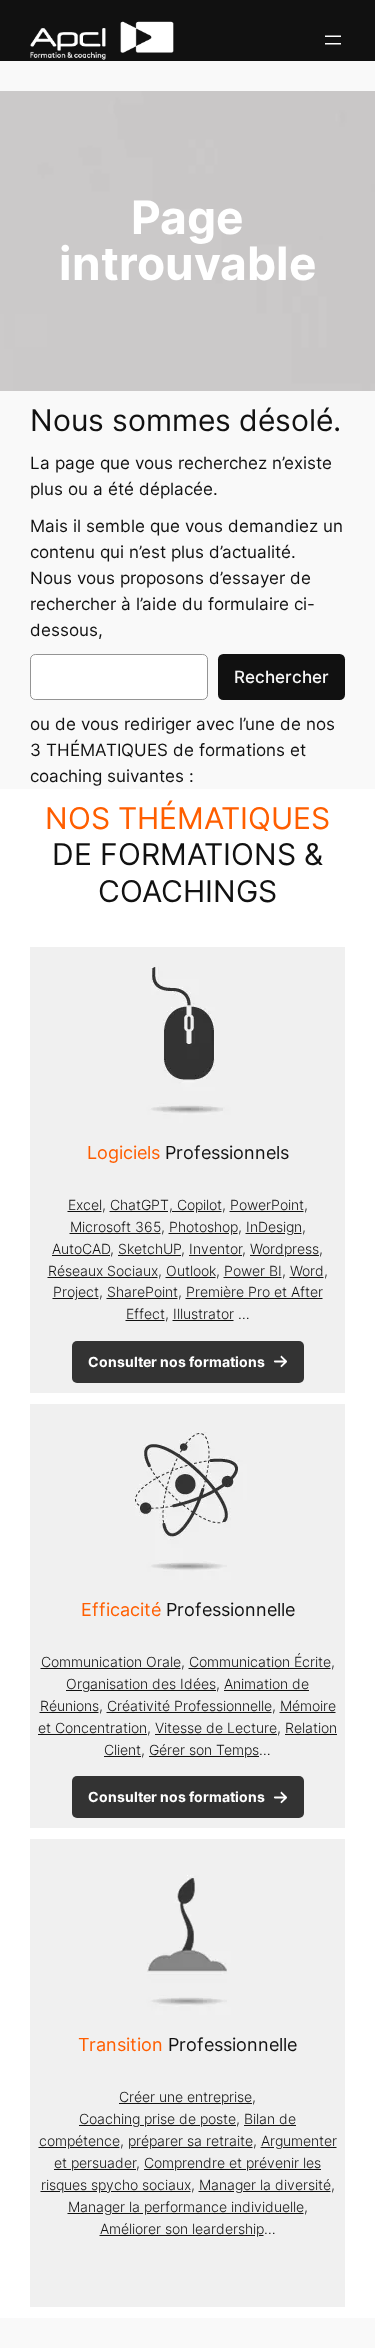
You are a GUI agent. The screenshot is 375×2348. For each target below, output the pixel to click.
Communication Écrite (260, 1661)
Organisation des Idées (141, 1683)
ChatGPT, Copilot (166, 1204)
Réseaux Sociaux (103, 1270)
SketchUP (149, 1248)
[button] (188, 1362)
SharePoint (142, 1291)
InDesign (274, 1226)
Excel (85, 1204)
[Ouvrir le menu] (333, 40)
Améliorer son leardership (182, 2228)
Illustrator (203, 1313)
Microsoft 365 (115, 1226)
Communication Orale (111, 1661)
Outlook (191, 1270)
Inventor (215, 1248)
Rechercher (281, 677)
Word (307, 1270)
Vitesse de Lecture (216, 1727)
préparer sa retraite (190, 2140)
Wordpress (284, 1248)
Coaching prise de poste (157, 2118)
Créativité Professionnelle (189, 1705)
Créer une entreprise (185, 2096)
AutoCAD (81, 1248)
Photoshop (203, 1226)
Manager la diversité (265, 2184)
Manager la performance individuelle (186, 2206)
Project (76, 1291)
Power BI (253, 1270)
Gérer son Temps (204, 1749)
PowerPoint (267, 1204)
